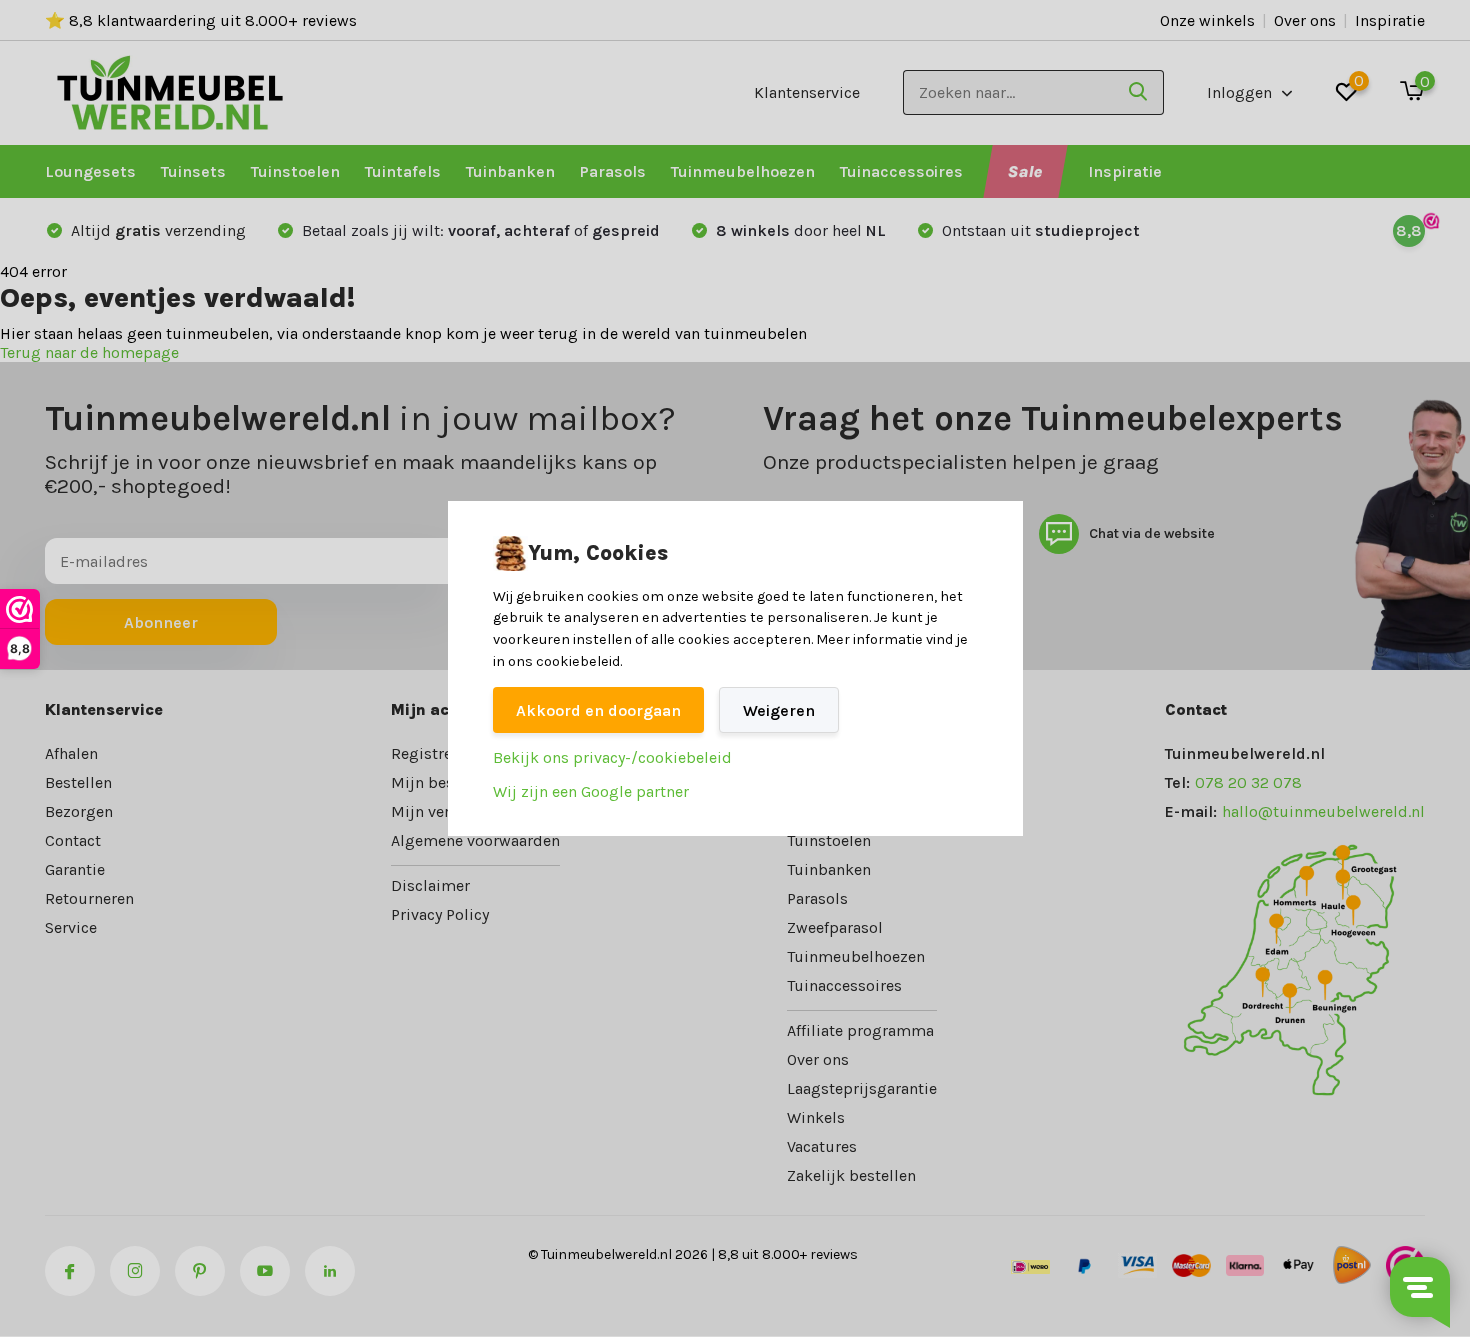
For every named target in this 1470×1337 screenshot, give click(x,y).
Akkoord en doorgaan (598, 710)
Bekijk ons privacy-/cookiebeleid (612, 757)
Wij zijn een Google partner (591, 791)
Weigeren (779, 710)
